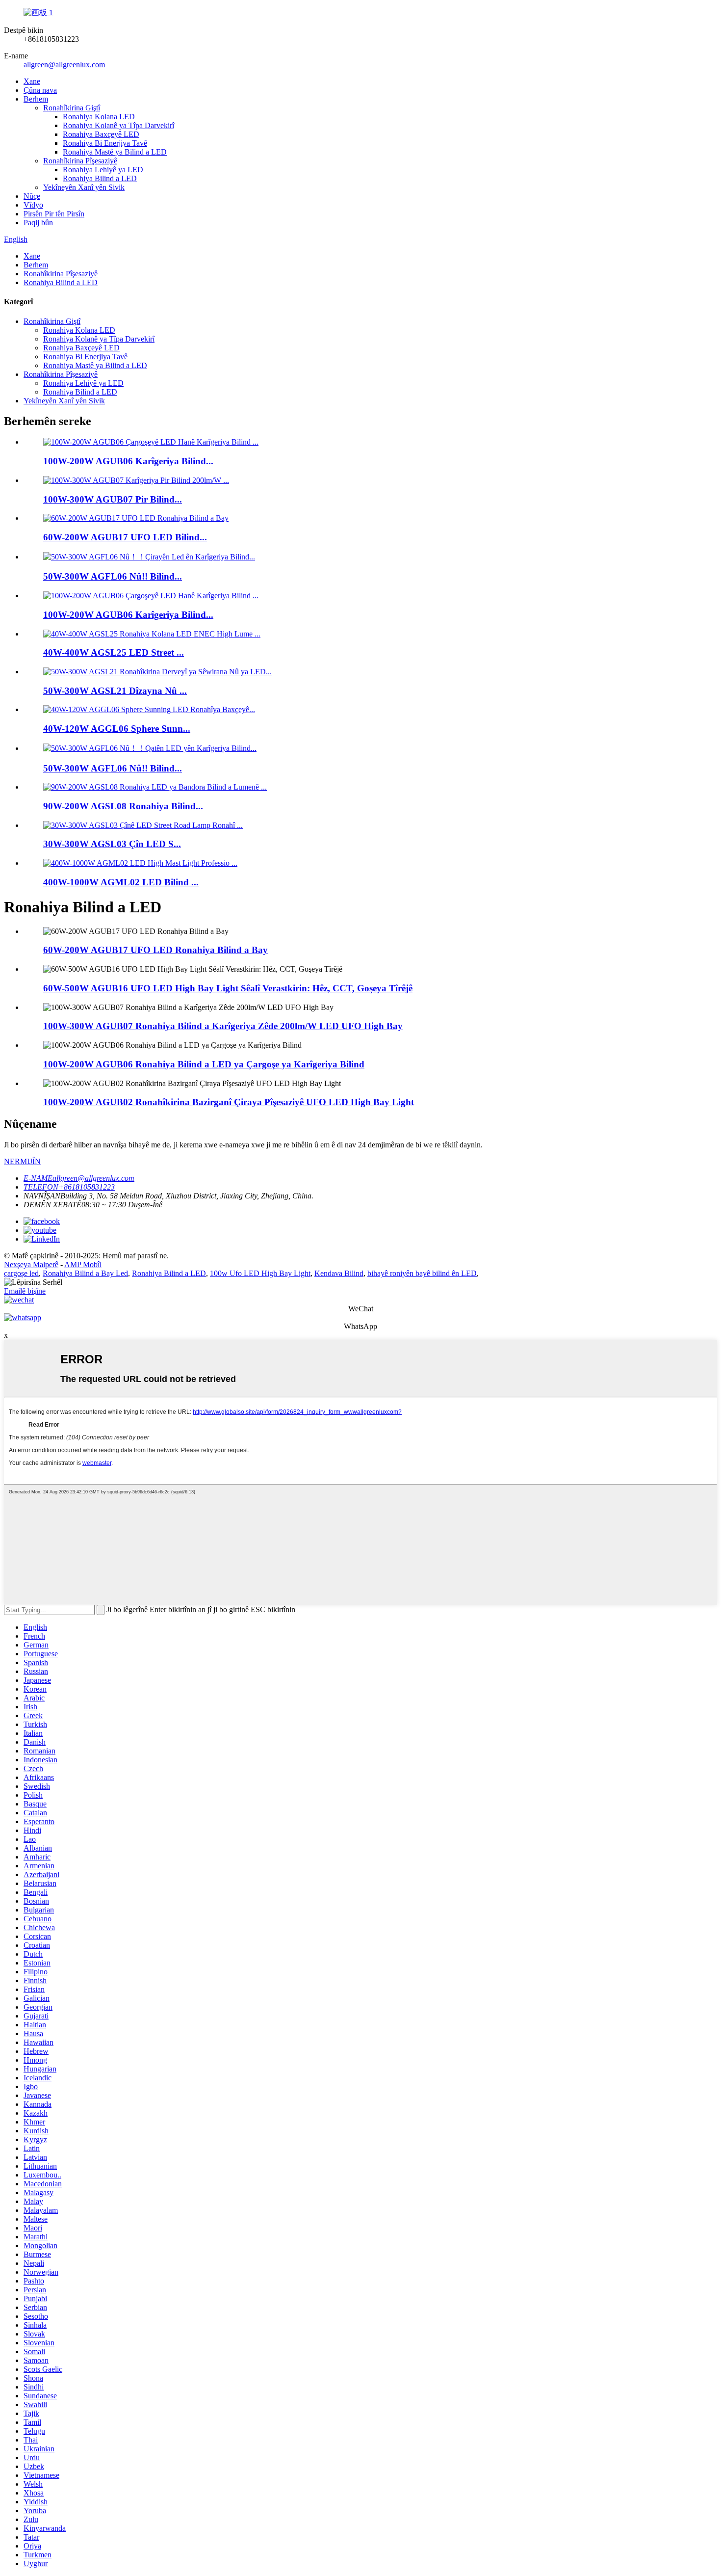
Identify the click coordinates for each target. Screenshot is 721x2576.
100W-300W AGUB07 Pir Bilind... (113, 499)
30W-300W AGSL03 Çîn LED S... (112, 844)
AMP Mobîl (83, 1264)
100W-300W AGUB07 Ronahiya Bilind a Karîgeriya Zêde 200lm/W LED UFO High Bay (223, 1026)
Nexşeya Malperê (31, 1264)
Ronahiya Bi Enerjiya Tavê (105, 143)
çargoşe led (21, 1273)
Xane (32, 81)
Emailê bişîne (25, 1291)
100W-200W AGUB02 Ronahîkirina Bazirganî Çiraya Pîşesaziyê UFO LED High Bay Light (229, 1102)
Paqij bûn (38, 223)
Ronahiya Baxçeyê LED (101, 134)
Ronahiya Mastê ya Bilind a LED (115, 152)
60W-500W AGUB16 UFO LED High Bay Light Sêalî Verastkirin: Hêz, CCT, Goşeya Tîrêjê (228, 988)
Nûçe (32, 196)
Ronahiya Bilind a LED (100, 178)
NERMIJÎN (22, 1161)
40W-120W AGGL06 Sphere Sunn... (117, 729)
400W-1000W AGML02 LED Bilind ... (121, 882)
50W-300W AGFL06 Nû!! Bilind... (113, 576)
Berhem (36, 99)
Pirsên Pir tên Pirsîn (54, 214)
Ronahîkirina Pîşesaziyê (80, 161)
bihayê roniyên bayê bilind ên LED (422, 1273)
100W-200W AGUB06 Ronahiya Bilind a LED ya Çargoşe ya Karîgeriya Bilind (204, 1064)
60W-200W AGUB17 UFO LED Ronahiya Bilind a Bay (155, 950)
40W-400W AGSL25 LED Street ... (114, 652)
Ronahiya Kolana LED (99, 117)
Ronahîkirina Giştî (72, 108)
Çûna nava (40, 90)
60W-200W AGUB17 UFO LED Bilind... (125, 537)
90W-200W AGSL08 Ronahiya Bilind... (123, 806)
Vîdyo (33, 205)
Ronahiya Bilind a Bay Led (85, 1273)
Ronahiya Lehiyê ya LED (103, 170)
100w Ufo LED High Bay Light (260, 1273)
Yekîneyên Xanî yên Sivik (84, 187)
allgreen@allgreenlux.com (64, 65)
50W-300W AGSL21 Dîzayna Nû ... (115, 691)
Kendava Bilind (339, 1273)
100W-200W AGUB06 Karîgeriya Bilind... (128, 461)
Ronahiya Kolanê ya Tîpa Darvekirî (118, 125)
